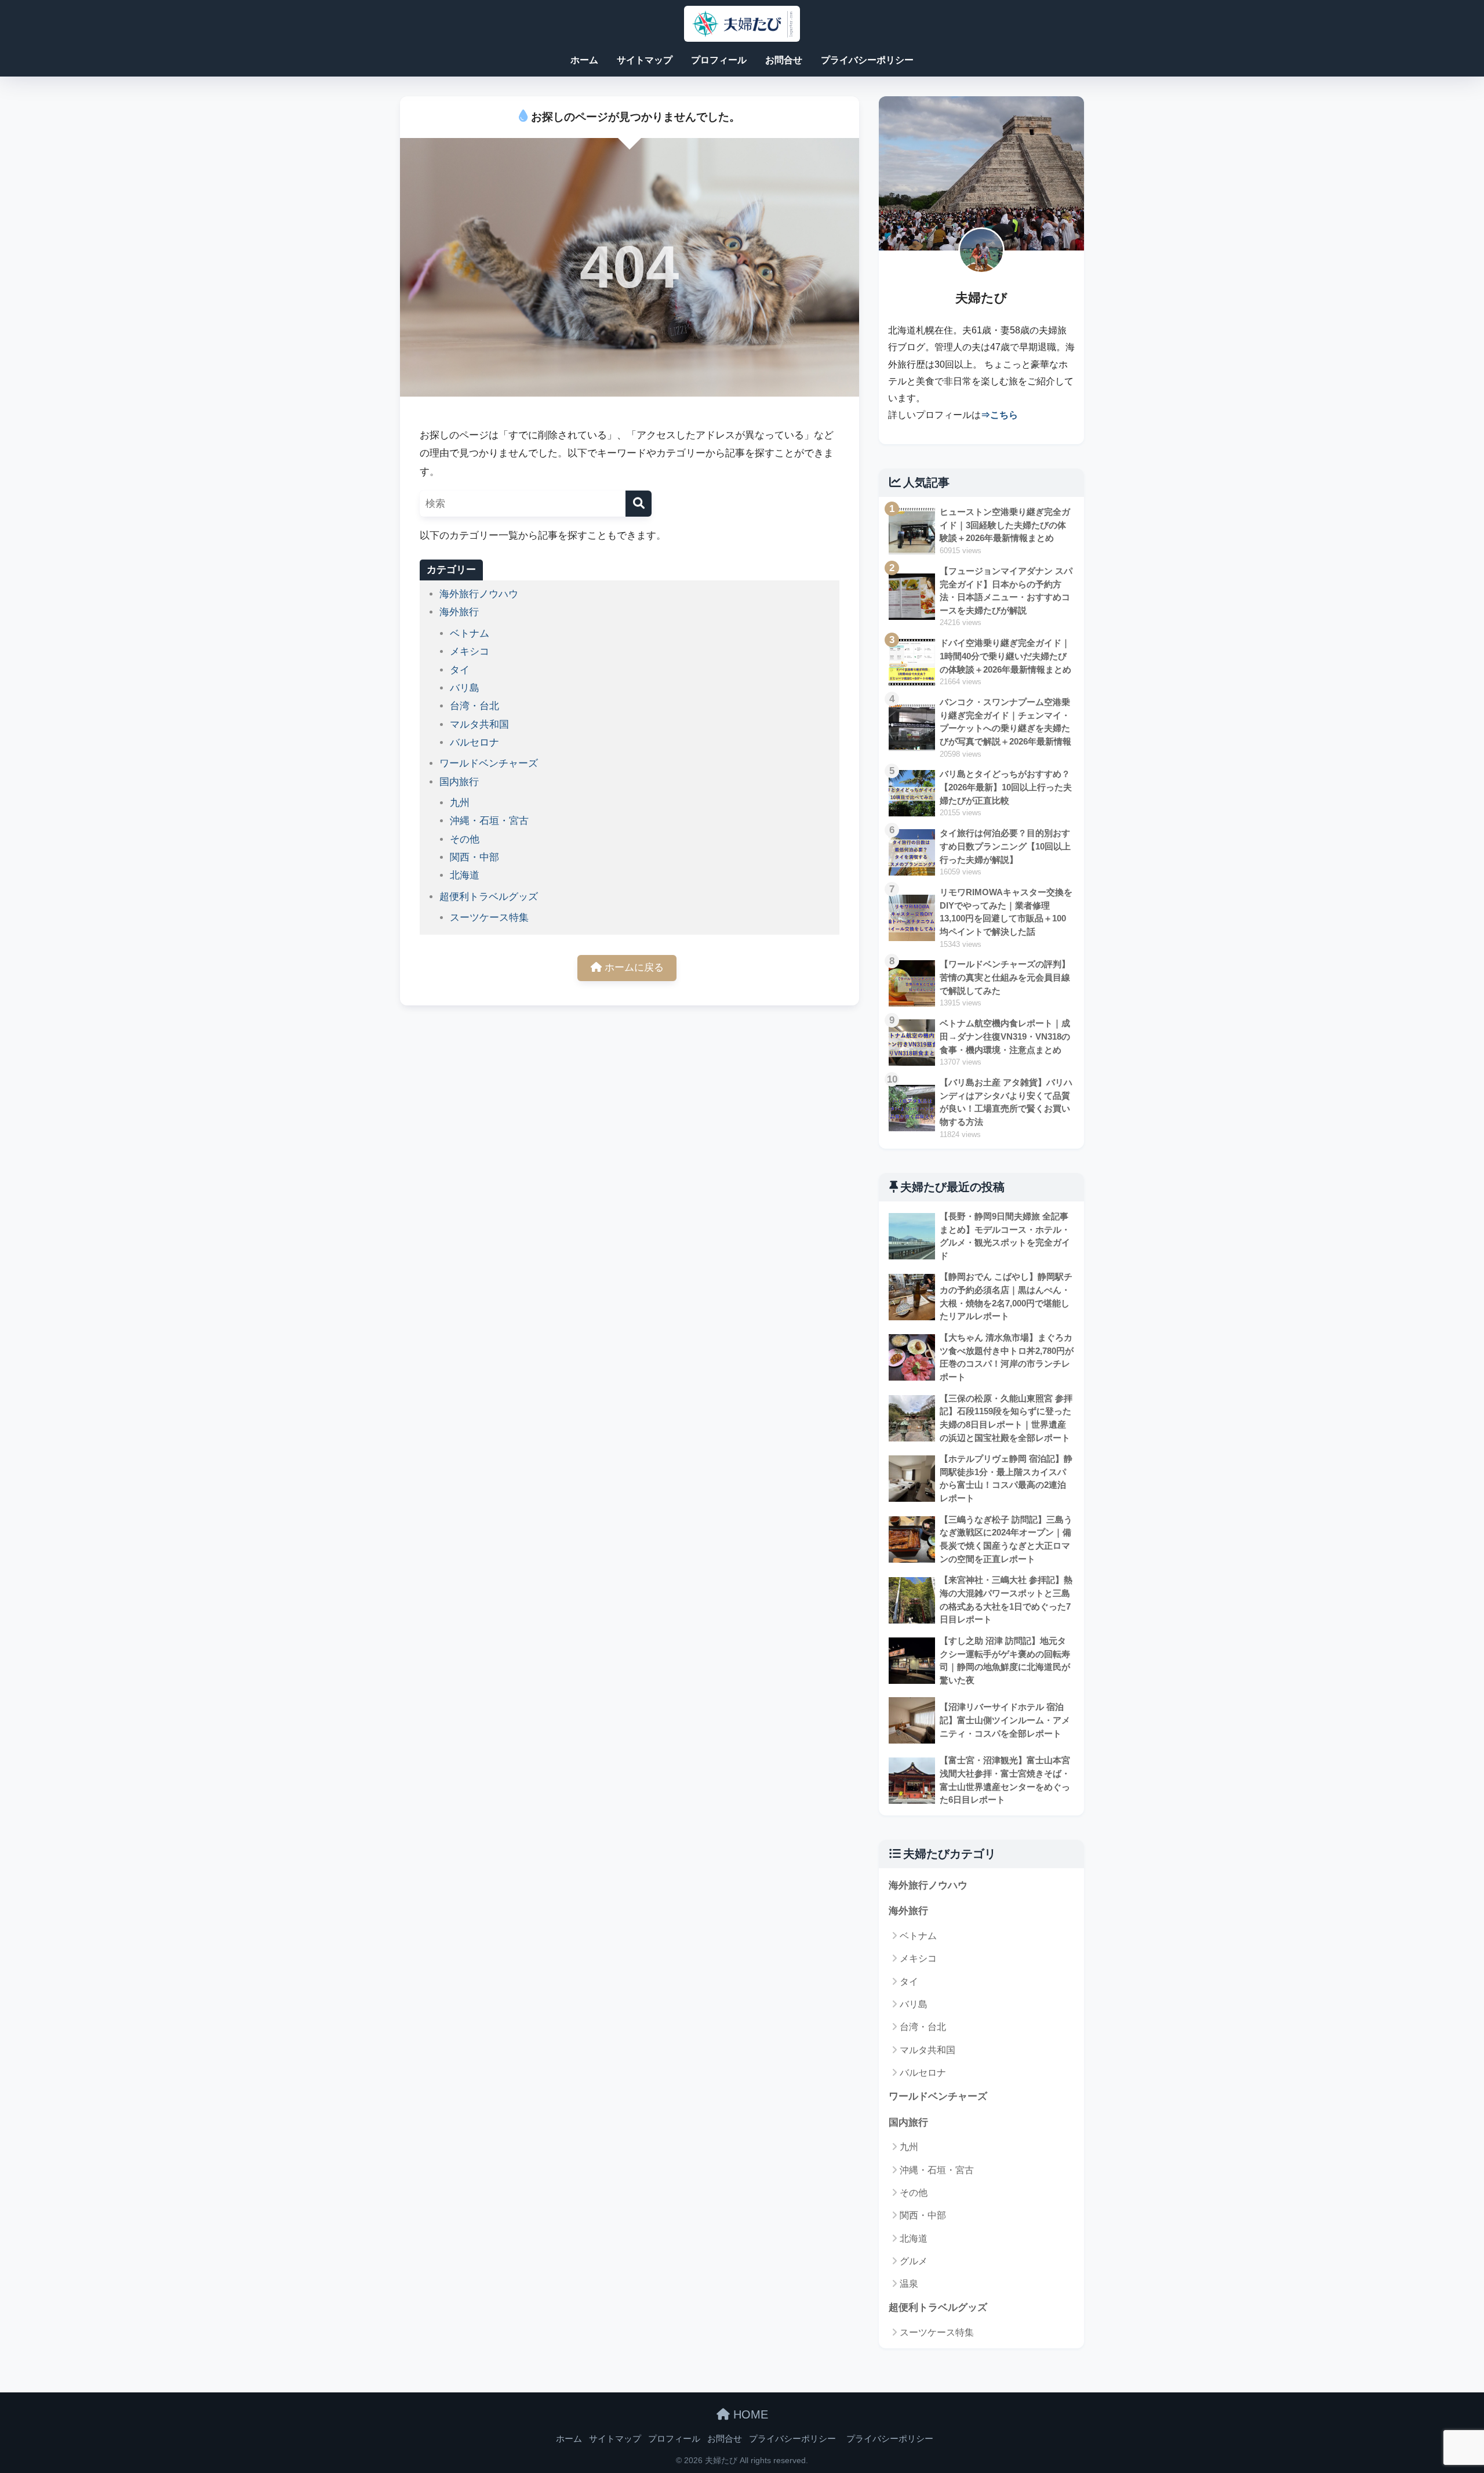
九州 (460, 803)
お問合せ (784, 60)
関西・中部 (474, 857)
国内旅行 (459, 782)
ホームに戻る (633, 967)
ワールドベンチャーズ (489, 763)
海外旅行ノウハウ (479, 594)
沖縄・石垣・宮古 (489, 821)
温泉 (909, 2284)
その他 (465, 839)
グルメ (914, 2261)
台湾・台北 (474, 706)
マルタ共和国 (479, 725)
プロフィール (719, 60)
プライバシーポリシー (867, 60)
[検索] (639, 504)
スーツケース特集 (489, 918)
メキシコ (470, 651)
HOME (749, 2414)
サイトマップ (645, 60)
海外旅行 (459, 612)
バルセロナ (474, 742)
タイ (460, 670)
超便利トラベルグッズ (489, 897)
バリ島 (465, 688)
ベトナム (470, 633)
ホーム (584, 60)
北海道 (465, 875)
